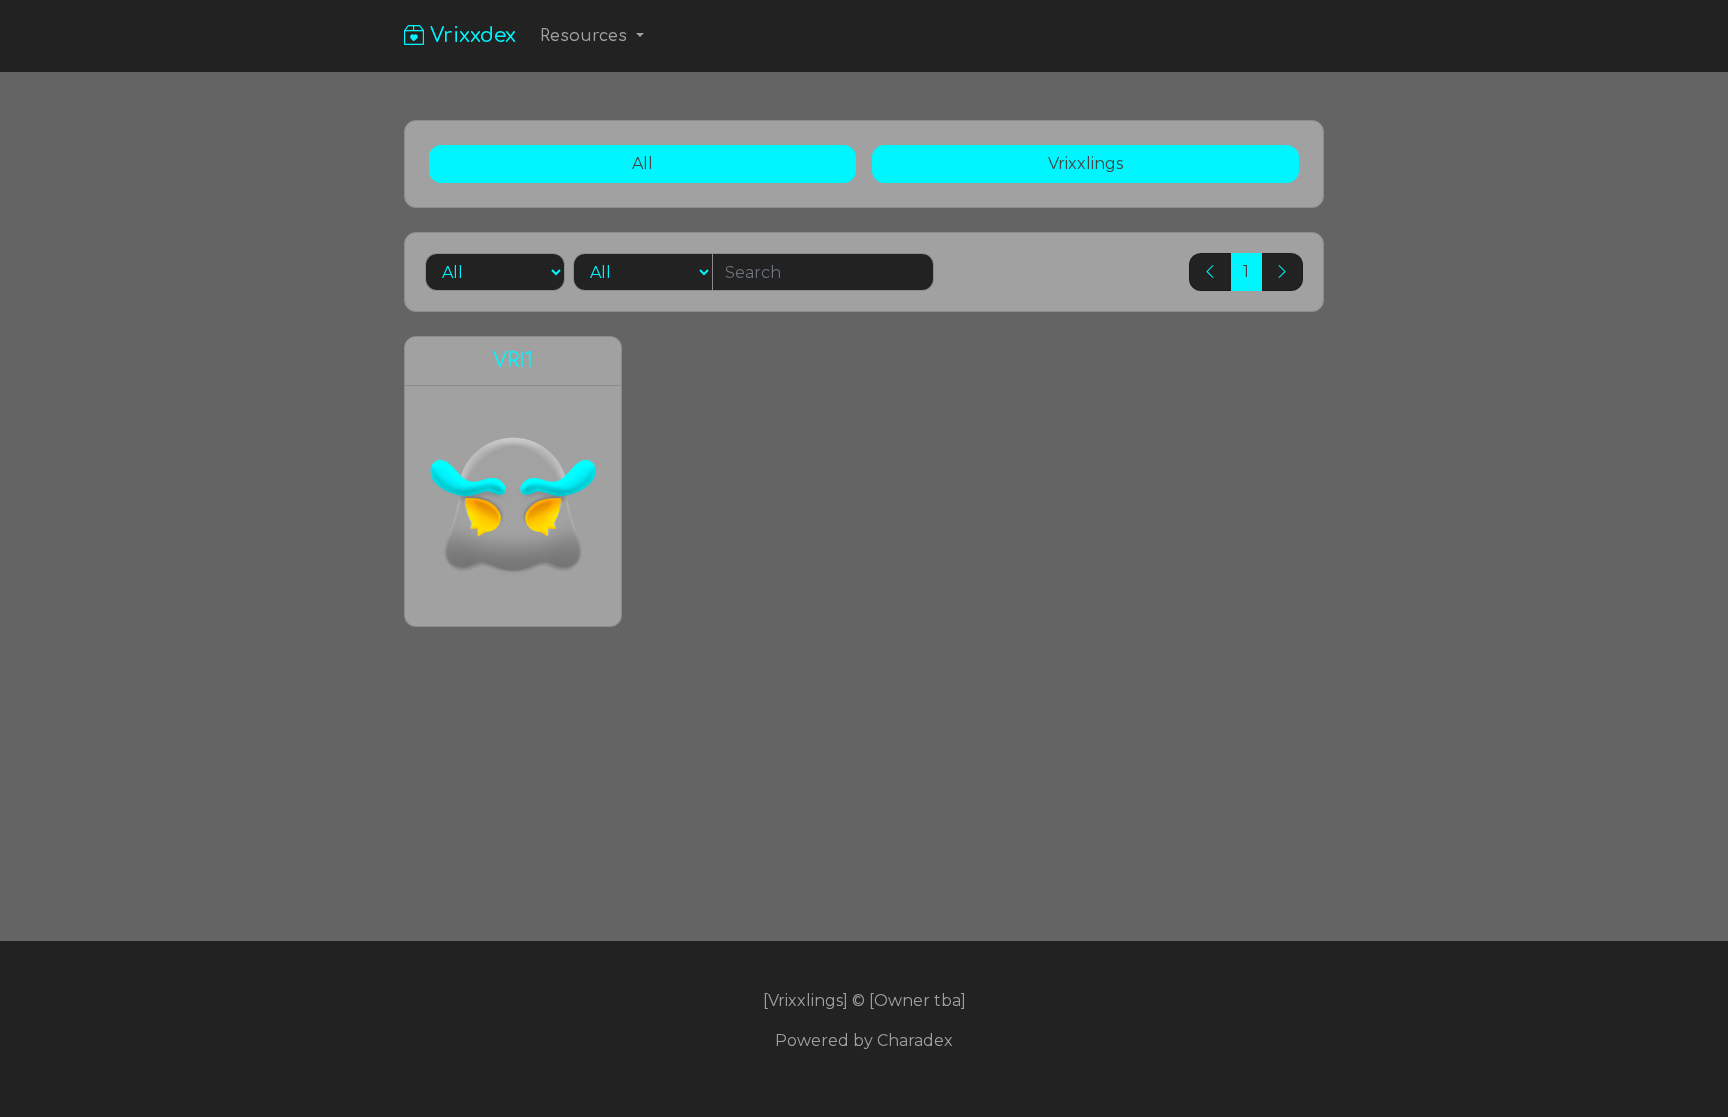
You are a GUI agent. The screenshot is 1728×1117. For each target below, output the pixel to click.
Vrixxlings (1085, 163)
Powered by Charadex (864, 1040)
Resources (586, 36)
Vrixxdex (470, 35)
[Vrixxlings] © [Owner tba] (864, 1000)
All (642, 163)
